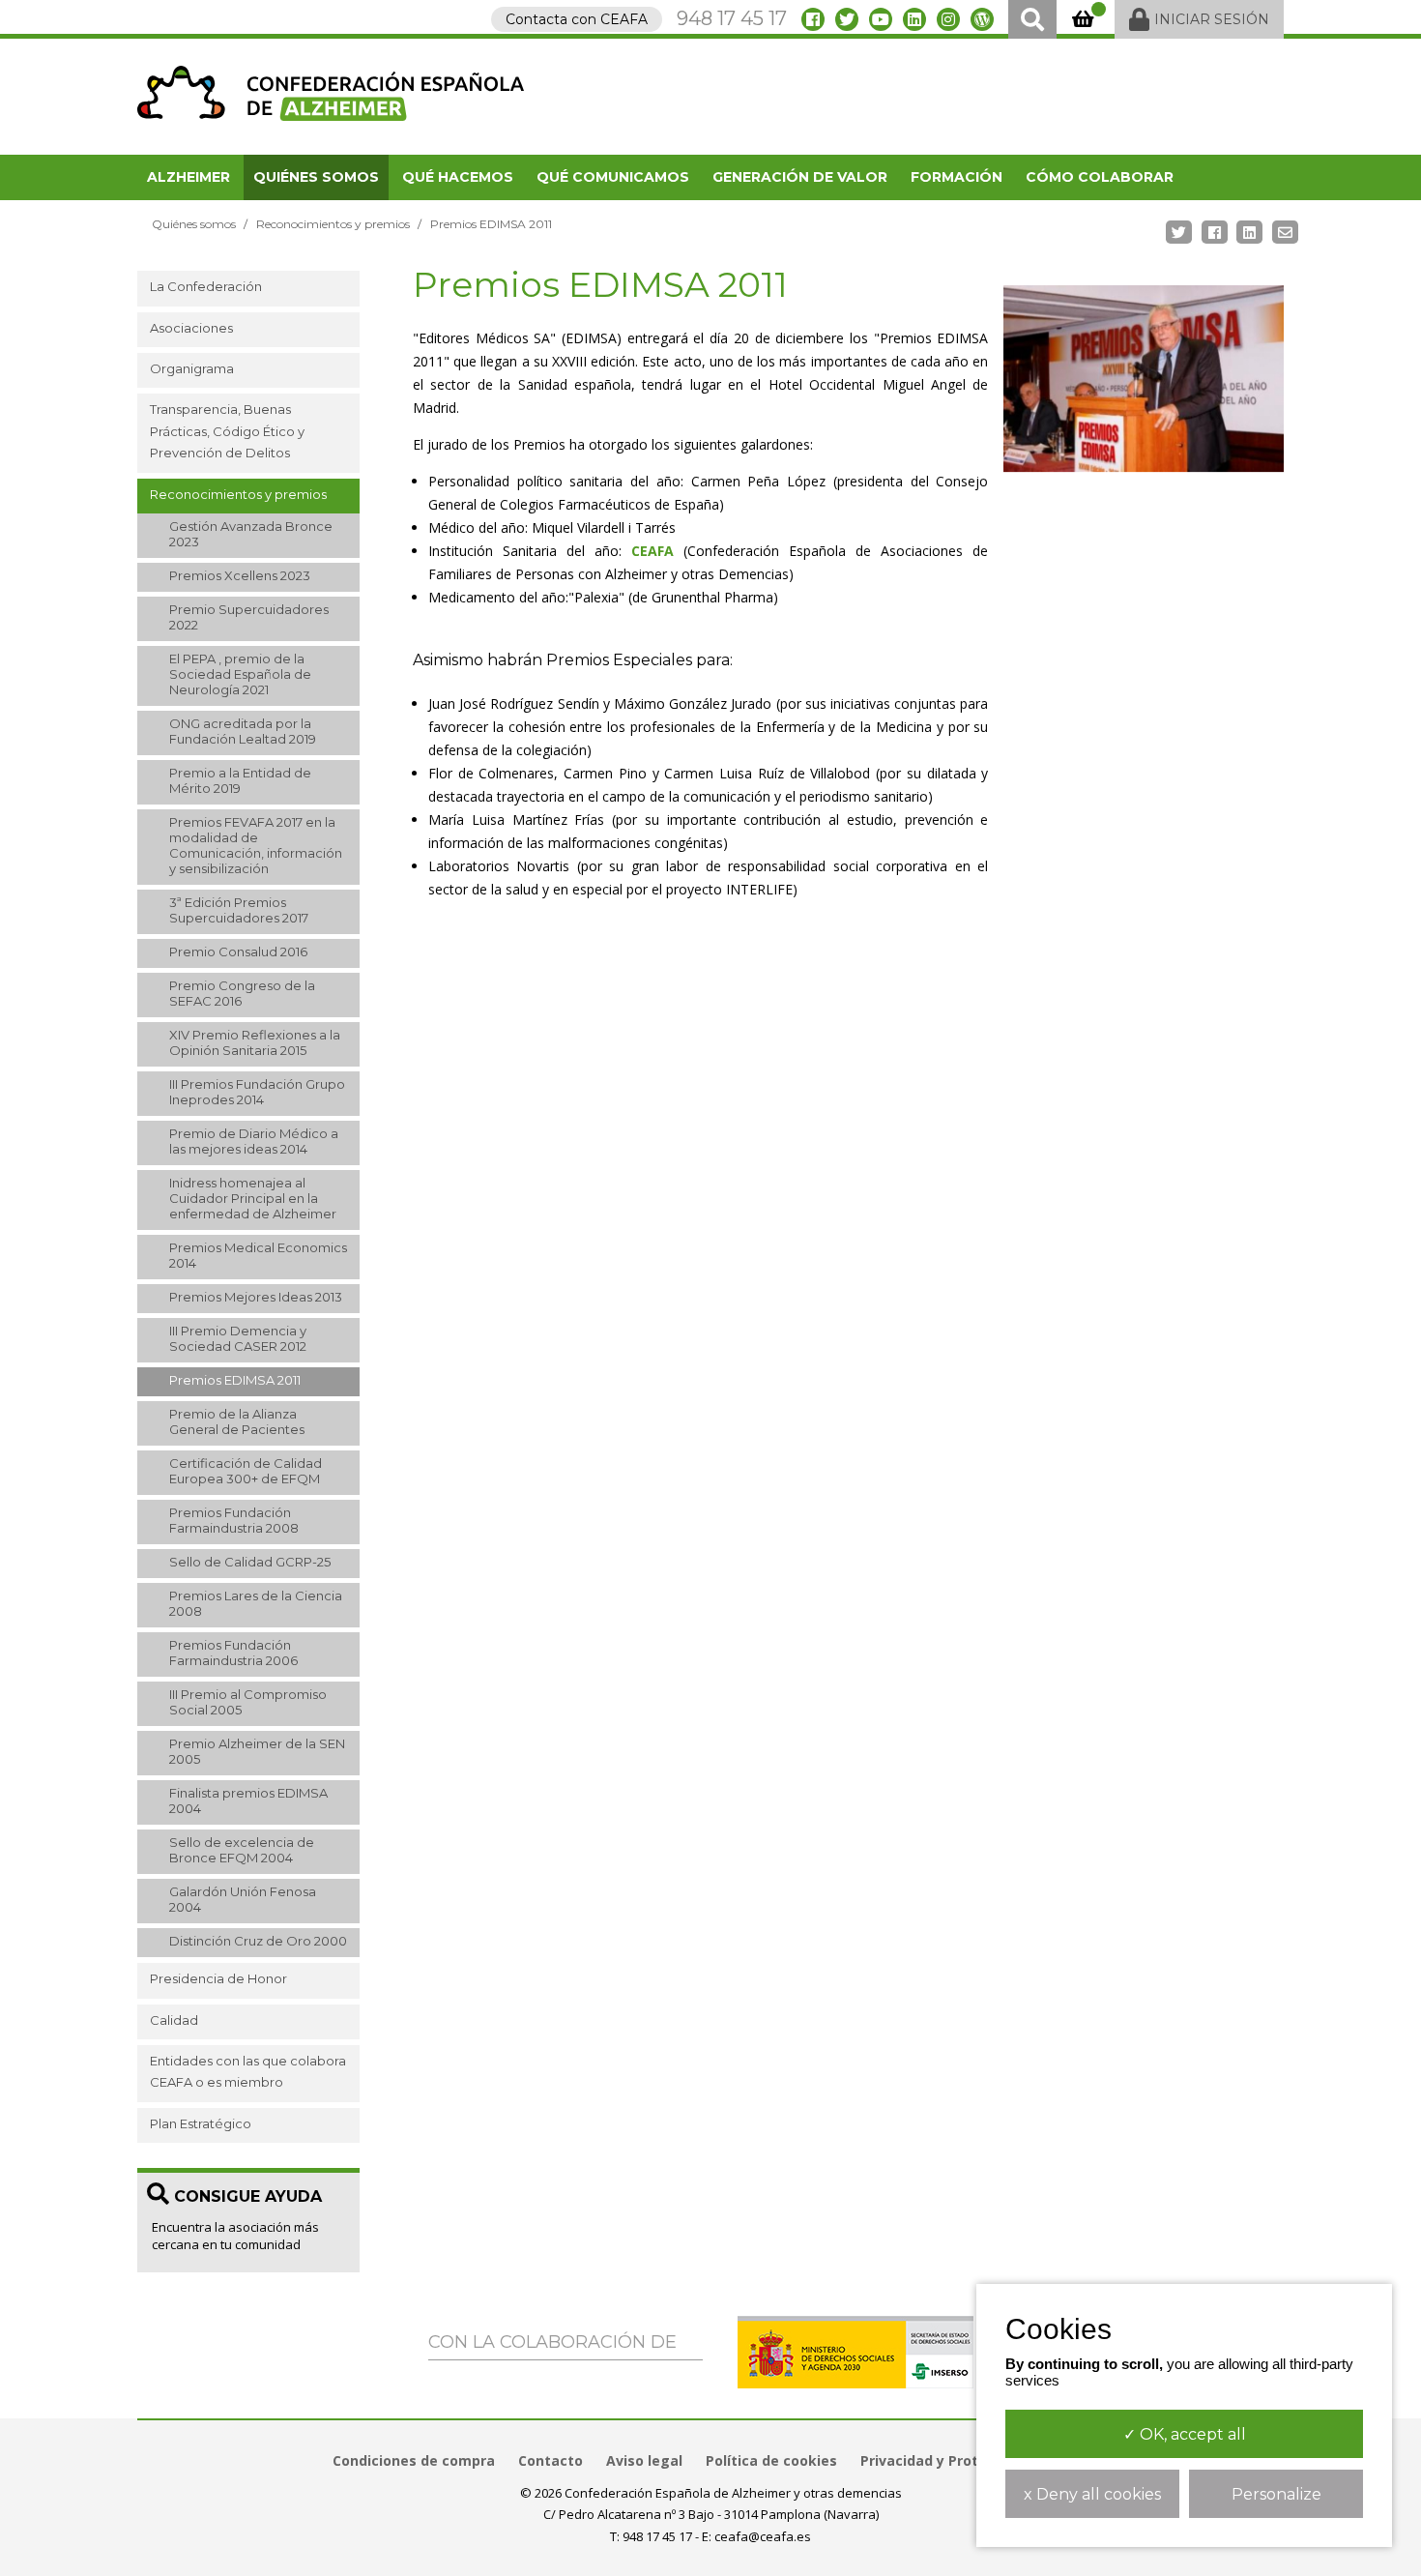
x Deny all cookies (1092, 2494)
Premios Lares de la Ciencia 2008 (256, 1603)
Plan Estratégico (201, 2123)
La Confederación (206, 286)
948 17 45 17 (732, 18)
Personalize (1276, 2494)
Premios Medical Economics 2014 (258, 1255)
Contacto (551, 2460)
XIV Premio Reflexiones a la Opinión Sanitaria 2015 (255, 1042)
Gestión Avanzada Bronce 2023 (251, 534)
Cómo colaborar (1100, 177)
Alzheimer (188, 177)
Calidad (174, 2020)
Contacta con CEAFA (577, 19)
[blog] (982, 19)
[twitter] (847, 19)
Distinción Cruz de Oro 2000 (258, 1941)
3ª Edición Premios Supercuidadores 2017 (239, 910)
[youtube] (881, 19)
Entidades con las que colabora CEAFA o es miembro (248, 2071)
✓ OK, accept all (1185, 2434)
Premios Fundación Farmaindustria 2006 (233, 1653)
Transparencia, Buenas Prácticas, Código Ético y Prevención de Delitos (227, 431)
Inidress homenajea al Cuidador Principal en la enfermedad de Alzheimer (253, 1198)
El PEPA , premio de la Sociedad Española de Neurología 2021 (240, 674)
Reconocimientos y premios (333, 224)
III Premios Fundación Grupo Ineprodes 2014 (257, 1092)
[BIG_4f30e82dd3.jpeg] (1144, 379)
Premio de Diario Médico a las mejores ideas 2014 (254, 1141)
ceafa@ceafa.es (763, 2536)
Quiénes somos (316, 177)
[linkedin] (914, 19)
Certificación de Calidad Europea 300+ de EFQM (246, 1471)
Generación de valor (800, 177)
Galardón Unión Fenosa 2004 (243, 1899)
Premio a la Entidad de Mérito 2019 (240, 780)
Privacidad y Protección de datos (975, 2460)
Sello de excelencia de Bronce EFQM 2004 (242, 1850)
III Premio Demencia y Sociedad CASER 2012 (238, 1338)
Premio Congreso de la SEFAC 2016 (242, 993)
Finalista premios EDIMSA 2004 (248, 1800)
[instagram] (948, 19)
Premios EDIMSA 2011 (235, 1380)
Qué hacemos (458, 177)
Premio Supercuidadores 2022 (249, 617)
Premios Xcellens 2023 (240, 575)
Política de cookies (771, 2460)
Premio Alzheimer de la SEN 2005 (257, 1751)
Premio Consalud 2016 (238, 951)
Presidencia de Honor (218, 1978)
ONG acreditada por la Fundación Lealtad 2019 (243, 731)
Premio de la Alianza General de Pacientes (237, 1421)
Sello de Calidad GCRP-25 (250, 1562)
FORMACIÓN (957, 177)
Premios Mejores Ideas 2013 (256, 1297)
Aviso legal (644, 2460)
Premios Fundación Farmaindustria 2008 (234, 1520)
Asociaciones (191, 328)
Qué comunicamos (613, 177)
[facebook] (813, 19)
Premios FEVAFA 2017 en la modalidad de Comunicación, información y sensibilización (256, 845)
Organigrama (192, 368)
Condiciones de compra (414, 2460)
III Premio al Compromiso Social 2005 (248, 1702)
